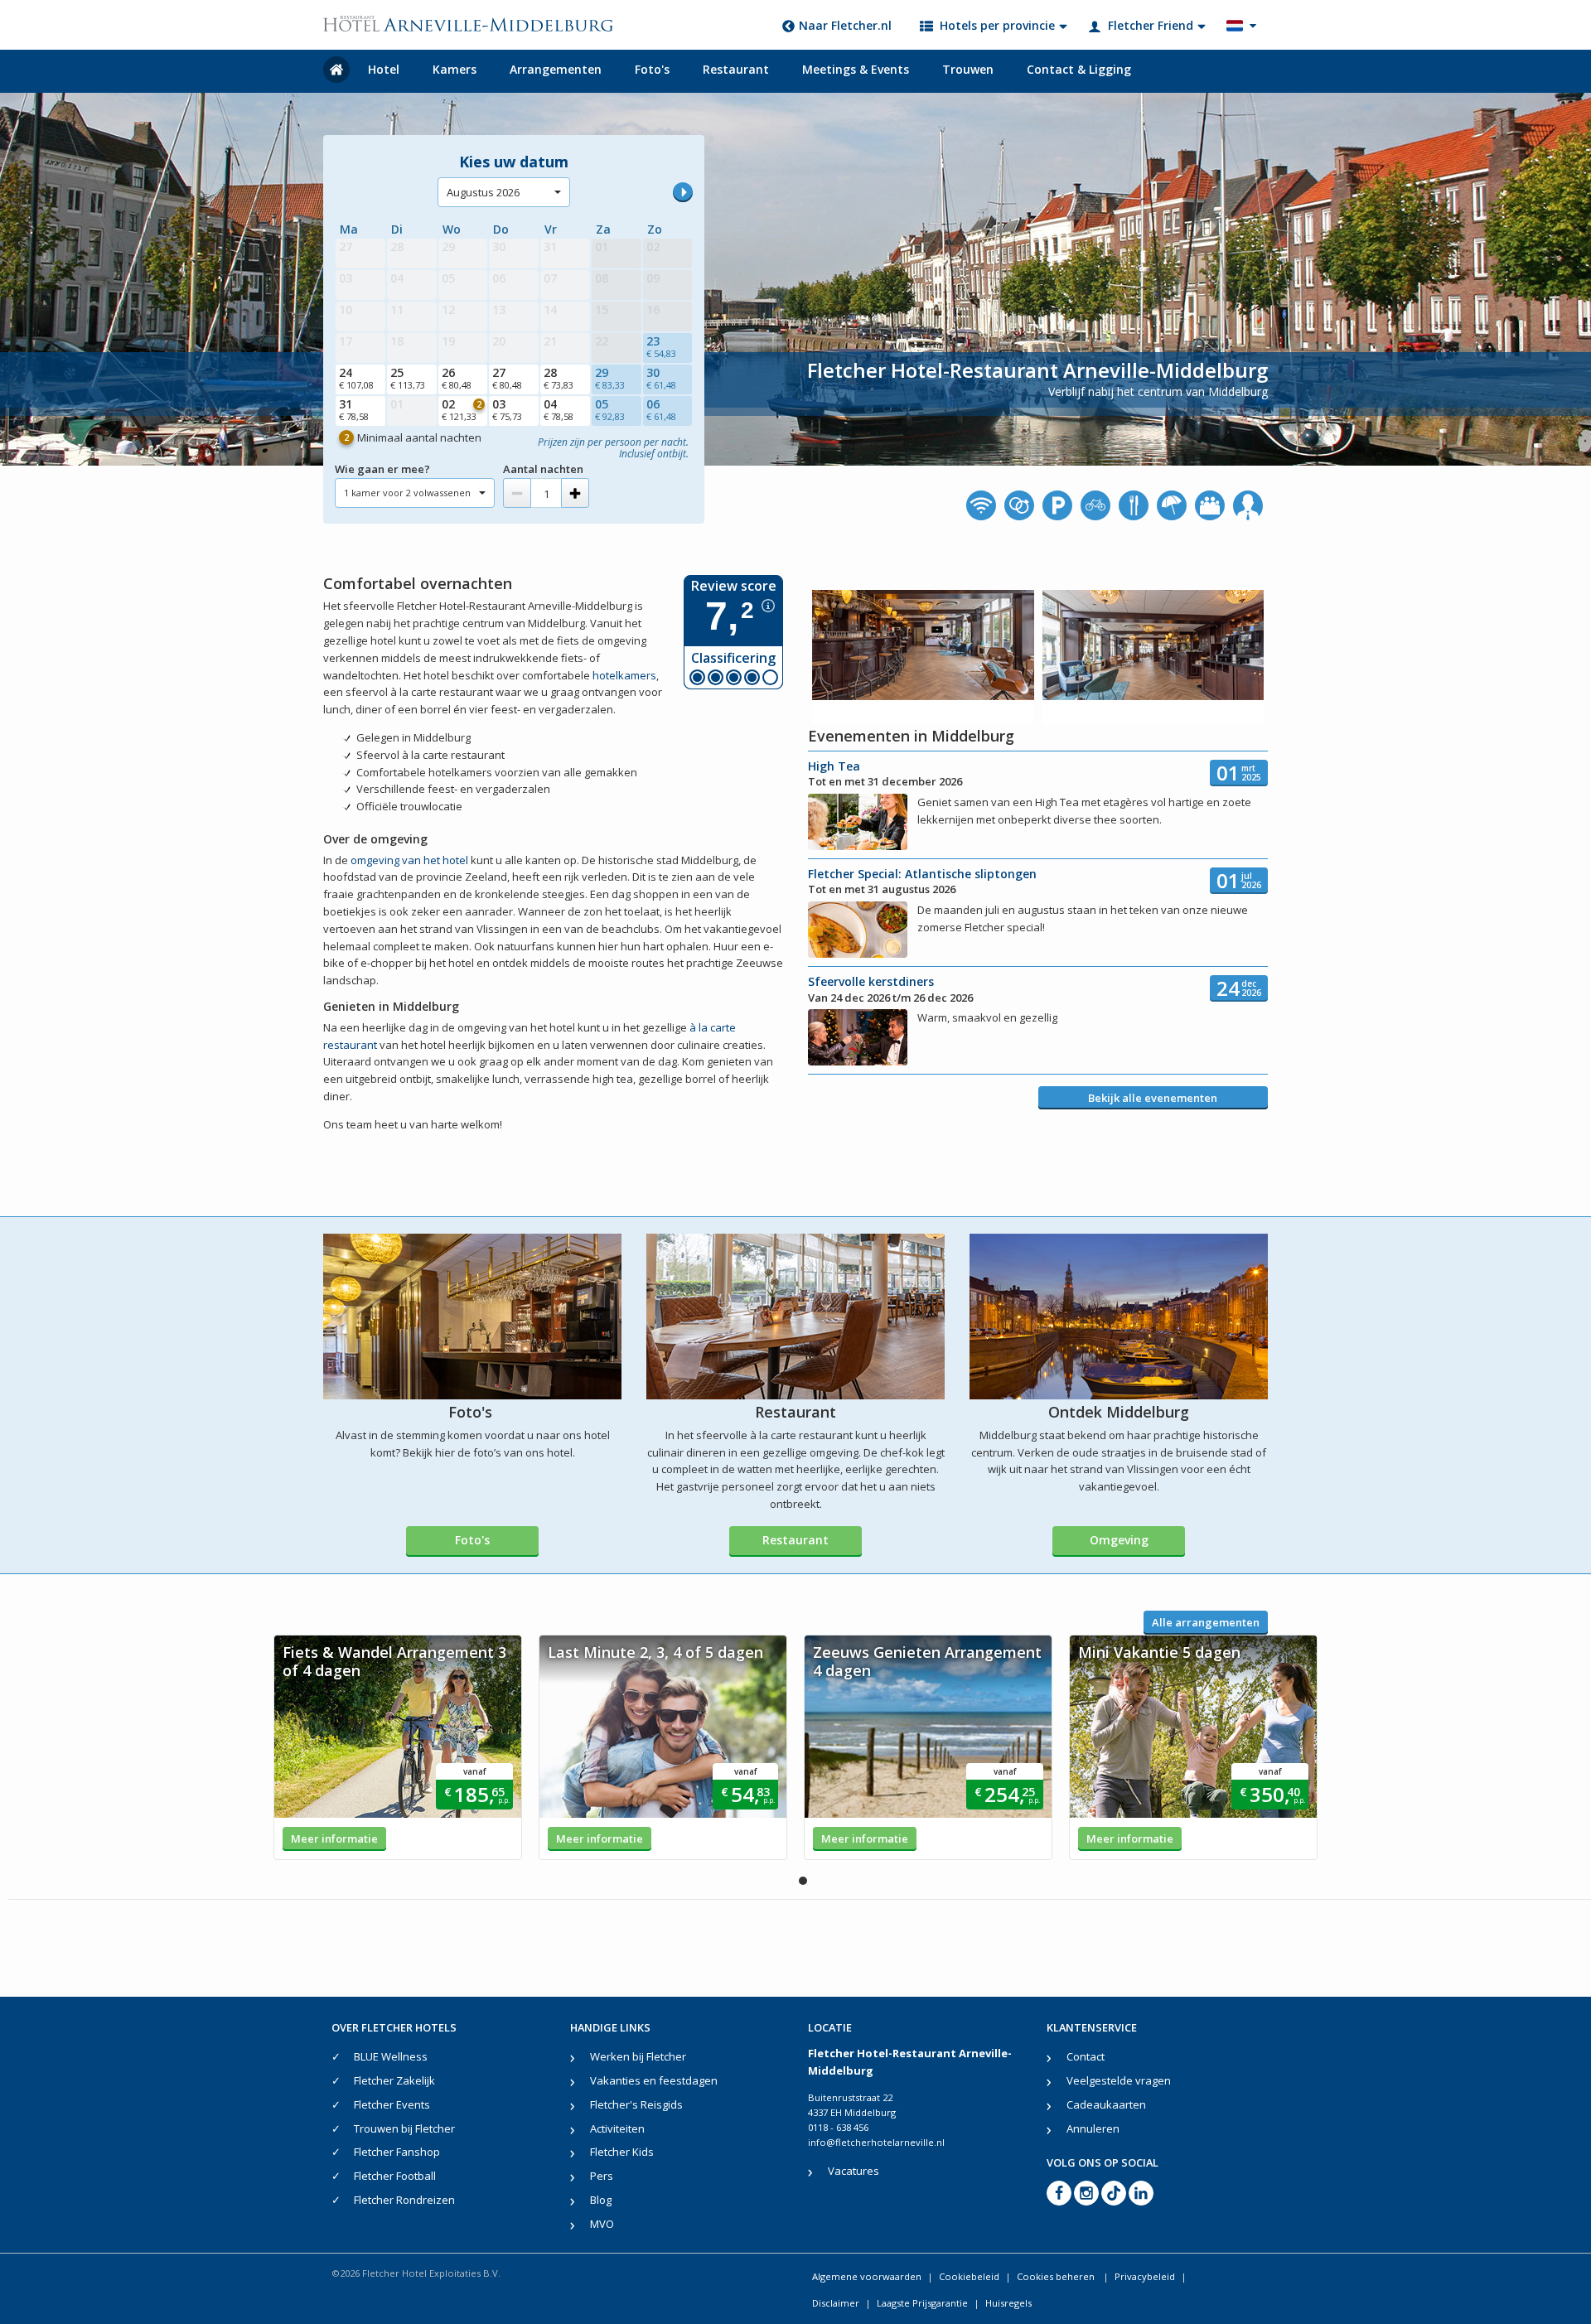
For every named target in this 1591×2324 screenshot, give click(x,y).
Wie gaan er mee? (382, 469)
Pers (602, 2176)
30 (661, 378)
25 (408, 378)
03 (507, 409)
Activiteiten (617, 2128)
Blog (601, 2200)
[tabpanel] (398, 1747)
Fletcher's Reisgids (636, 2104)
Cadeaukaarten (1106, 2104)
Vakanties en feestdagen (654, 2080)
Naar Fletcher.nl (845, 25)
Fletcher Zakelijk (394, 2080)
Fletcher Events (392, 2104)
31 (354, 409)
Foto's (652, 69)
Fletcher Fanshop (397, 2152)
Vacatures (854, 2171)
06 (661, 409)
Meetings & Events (856, 69)
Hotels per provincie (997, 25)
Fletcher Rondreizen (404, 2200)
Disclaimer (836, 2303)
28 (559, 378)
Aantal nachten (543, 469)
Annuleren (1093, 2128)
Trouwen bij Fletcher (404, 2128)
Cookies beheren (1057, 2276)
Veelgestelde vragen (1119, 2080)
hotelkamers (624, 675)
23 (661, 346)
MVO (602, 2224)
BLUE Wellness (391, 2056)
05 (610, 409)
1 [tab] (803, 1881)
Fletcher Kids (622, 2152)
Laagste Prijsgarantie (922, 2303)
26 (457, 378)
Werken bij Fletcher (638, 2056)
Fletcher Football (395, 2176)
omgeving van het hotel (409, 860)
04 (559, 409)
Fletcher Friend (1151, 25)
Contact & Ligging (1079, 69)
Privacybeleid (1145, 2276)
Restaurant (736, 69)
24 (356, 378)
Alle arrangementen (1206, 1622)
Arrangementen (556, 69)
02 (462, 409)
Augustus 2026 (483, 192)
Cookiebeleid (969, 2276)
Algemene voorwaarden (867, 2276)
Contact (1086, 2056)
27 (507, 378)
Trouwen (968, 69)
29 (610, 378)
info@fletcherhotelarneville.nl (876, 2142)
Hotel (384, 69)
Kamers (455, 69)
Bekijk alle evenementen (1153, 1098)
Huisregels (1008, 2303)
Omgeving (1119, 1540)
